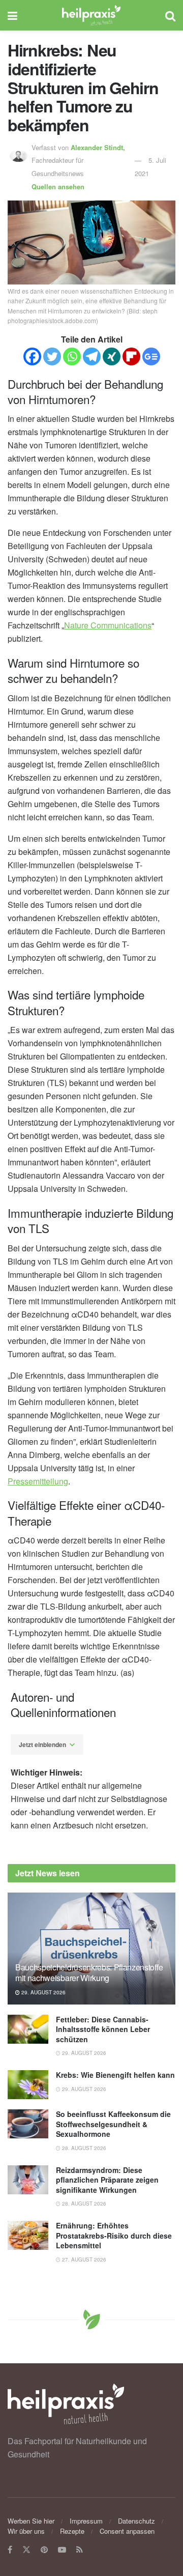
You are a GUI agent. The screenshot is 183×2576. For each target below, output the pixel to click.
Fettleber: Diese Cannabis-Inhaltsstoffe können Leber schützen (103, 2029)
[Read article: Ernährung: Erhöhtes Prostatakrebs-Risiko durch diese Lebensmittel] (28, 2235)
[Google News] (151, 356)
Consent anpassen (127, 2531)
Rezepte (72, 2531)
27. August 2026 (83, 2259)
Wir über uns (26, 2531)
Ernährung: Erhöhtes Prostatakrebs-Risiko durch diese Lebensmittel (114, 2235)
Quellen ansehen (58, 187)
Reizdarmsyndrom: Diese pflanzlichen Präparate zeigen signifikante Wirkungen (107, 2180)
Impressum (86, 2521)
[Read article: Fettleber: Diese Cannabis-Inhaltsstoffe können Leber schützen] (28, 2029)
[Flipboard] (131, 356)
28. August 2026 (83, 2148)
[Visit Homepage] (91, 15)
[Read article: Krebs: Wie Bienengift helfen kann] (28, 2085)
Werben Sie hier (31, 2521)
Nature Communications (108, 625)
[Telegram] (92, 356)
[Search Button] (170, 15)
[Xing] (112, 356)
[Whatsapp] (72, 356)
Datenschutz (136, 2521)
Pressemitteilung (38, 1481)
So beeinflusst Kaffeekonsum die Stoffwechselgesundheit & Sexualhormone (113, 2124)
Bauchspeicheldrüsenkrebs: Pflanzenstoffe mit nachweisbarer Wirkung (89, 1972)
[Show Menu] (12, 15)
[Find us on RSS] (80, 2550)
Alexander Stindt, (99, 147)
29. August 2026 (43, 1992)
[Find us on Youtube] (62, 2550)
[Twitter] (52, 356)
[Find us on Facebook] (10, 2550)
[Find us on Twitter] (26, 2550)
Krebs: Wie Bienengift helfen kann (115, 2075)
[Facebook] (32, 356)
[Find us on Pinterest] (44, 2550)
